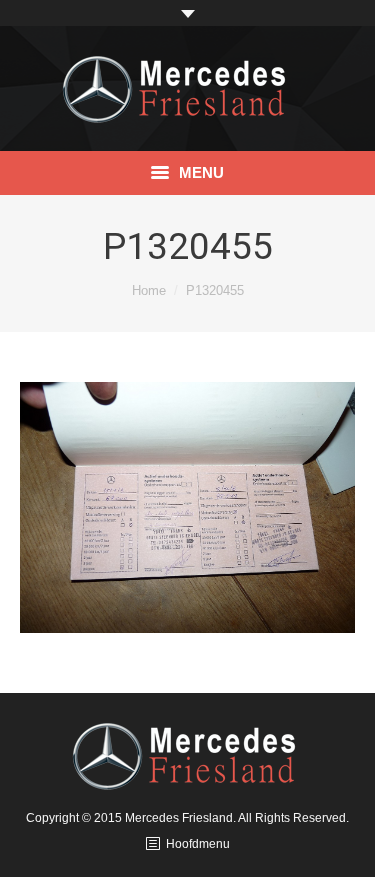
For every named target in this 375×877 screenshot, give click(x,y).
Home (149, 290)
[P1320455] (187, 507)
